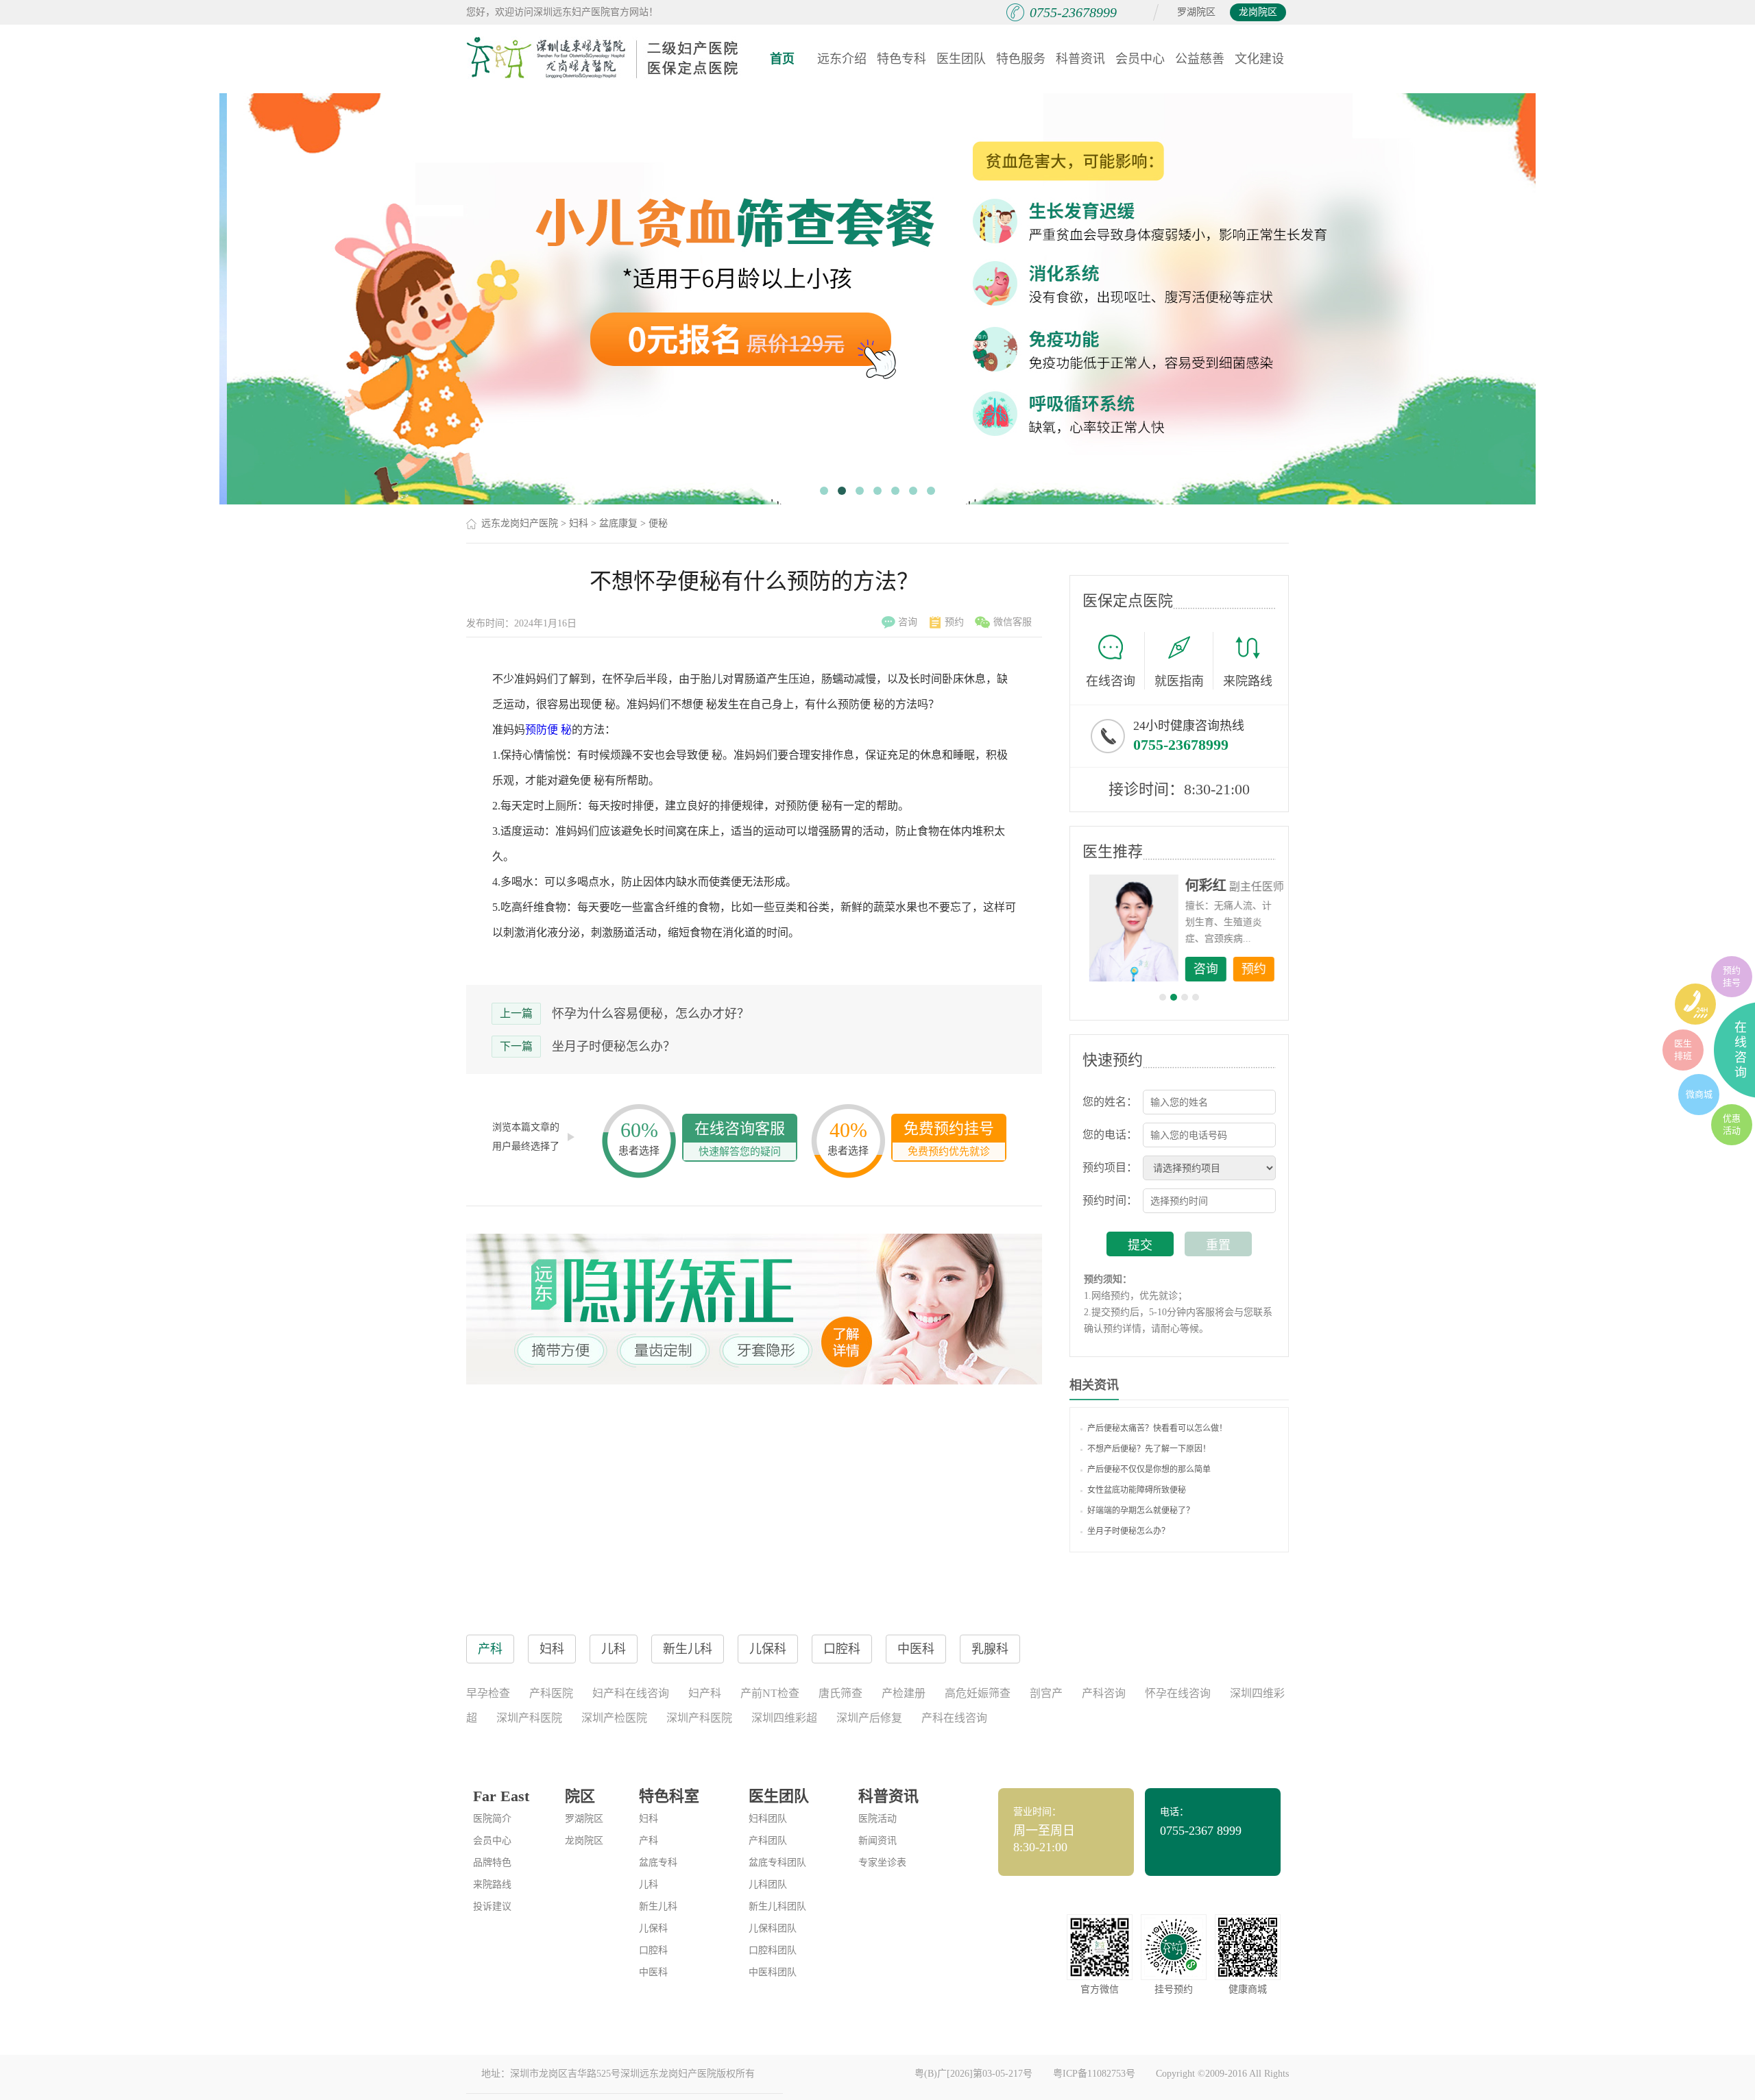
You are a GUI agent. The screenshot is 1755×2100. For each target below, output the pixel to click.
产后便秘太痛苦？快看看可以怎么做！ (1157, 1428)
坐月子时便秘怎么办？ (614, 1047)
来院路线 (1248, 681)
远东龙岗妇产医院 (520, 523)
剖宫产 (1046, 1693)
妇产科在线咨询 (631, 1693)
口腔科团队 (773, 1950)
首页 (782, 59)
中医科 (653, 1972)
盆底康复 (618, 523)
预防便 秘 (548, 730)
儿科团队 (768, 1884)
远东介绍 (842, 59)
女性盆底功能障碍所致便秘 (1137, 1490)
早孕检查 (488, 1693)
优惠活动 (1732, 1124)
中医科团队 (773, 1972)
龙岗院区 (1258, 12)
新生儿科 (658, 1906)
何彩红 (1200, 886)
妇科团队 (768, 1819)
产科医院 (551, 1693)
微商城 (1699, 1094)
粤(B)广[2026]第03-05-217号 (973, 2074)
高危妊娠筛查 (978, 1693)
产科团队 (768, 1841)
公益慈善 (1200, 59)
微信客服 (1013, 622)
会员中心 (1140, 59)
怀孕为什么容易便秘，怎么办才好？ (651, 1014)
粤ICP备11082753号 (1094, 2074)
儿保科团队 (773, 1928)
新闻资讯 (877, 1841)
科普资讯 (1080, 59)
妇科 (579, 523)
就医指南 (1179, 681)
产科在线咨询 (954, 1718)
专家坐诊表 (882, 1863)
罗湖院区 (1196, 12)
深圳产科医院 (529, 1718)
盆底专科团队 (777, 1863)
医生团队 (961, 59)
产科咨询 (1104, 1693)
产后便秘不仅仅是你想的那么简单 (1149, 1469)
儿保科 (653, 1928)
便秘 (658, 523)
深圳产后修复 (869, 1718)
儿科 (649, 1884)
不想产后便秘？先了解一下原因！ (1149, 1449)
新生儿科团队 (777, 1906)
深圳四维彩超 (784, 1718)
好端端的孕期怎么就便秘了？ (1141, 1511)
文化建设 (1259, 59)
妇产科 (705, 1693)
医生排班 (1683, 1050)
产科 (649, 1841)
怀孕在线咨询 (1178, 1693)
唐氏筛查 (840, 1693)
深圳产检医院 (614, 1718)
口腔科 (653, 1950)
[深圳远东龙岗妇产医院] (603, 58)
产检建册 (904, 1693)
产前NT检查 (770, 1693)
